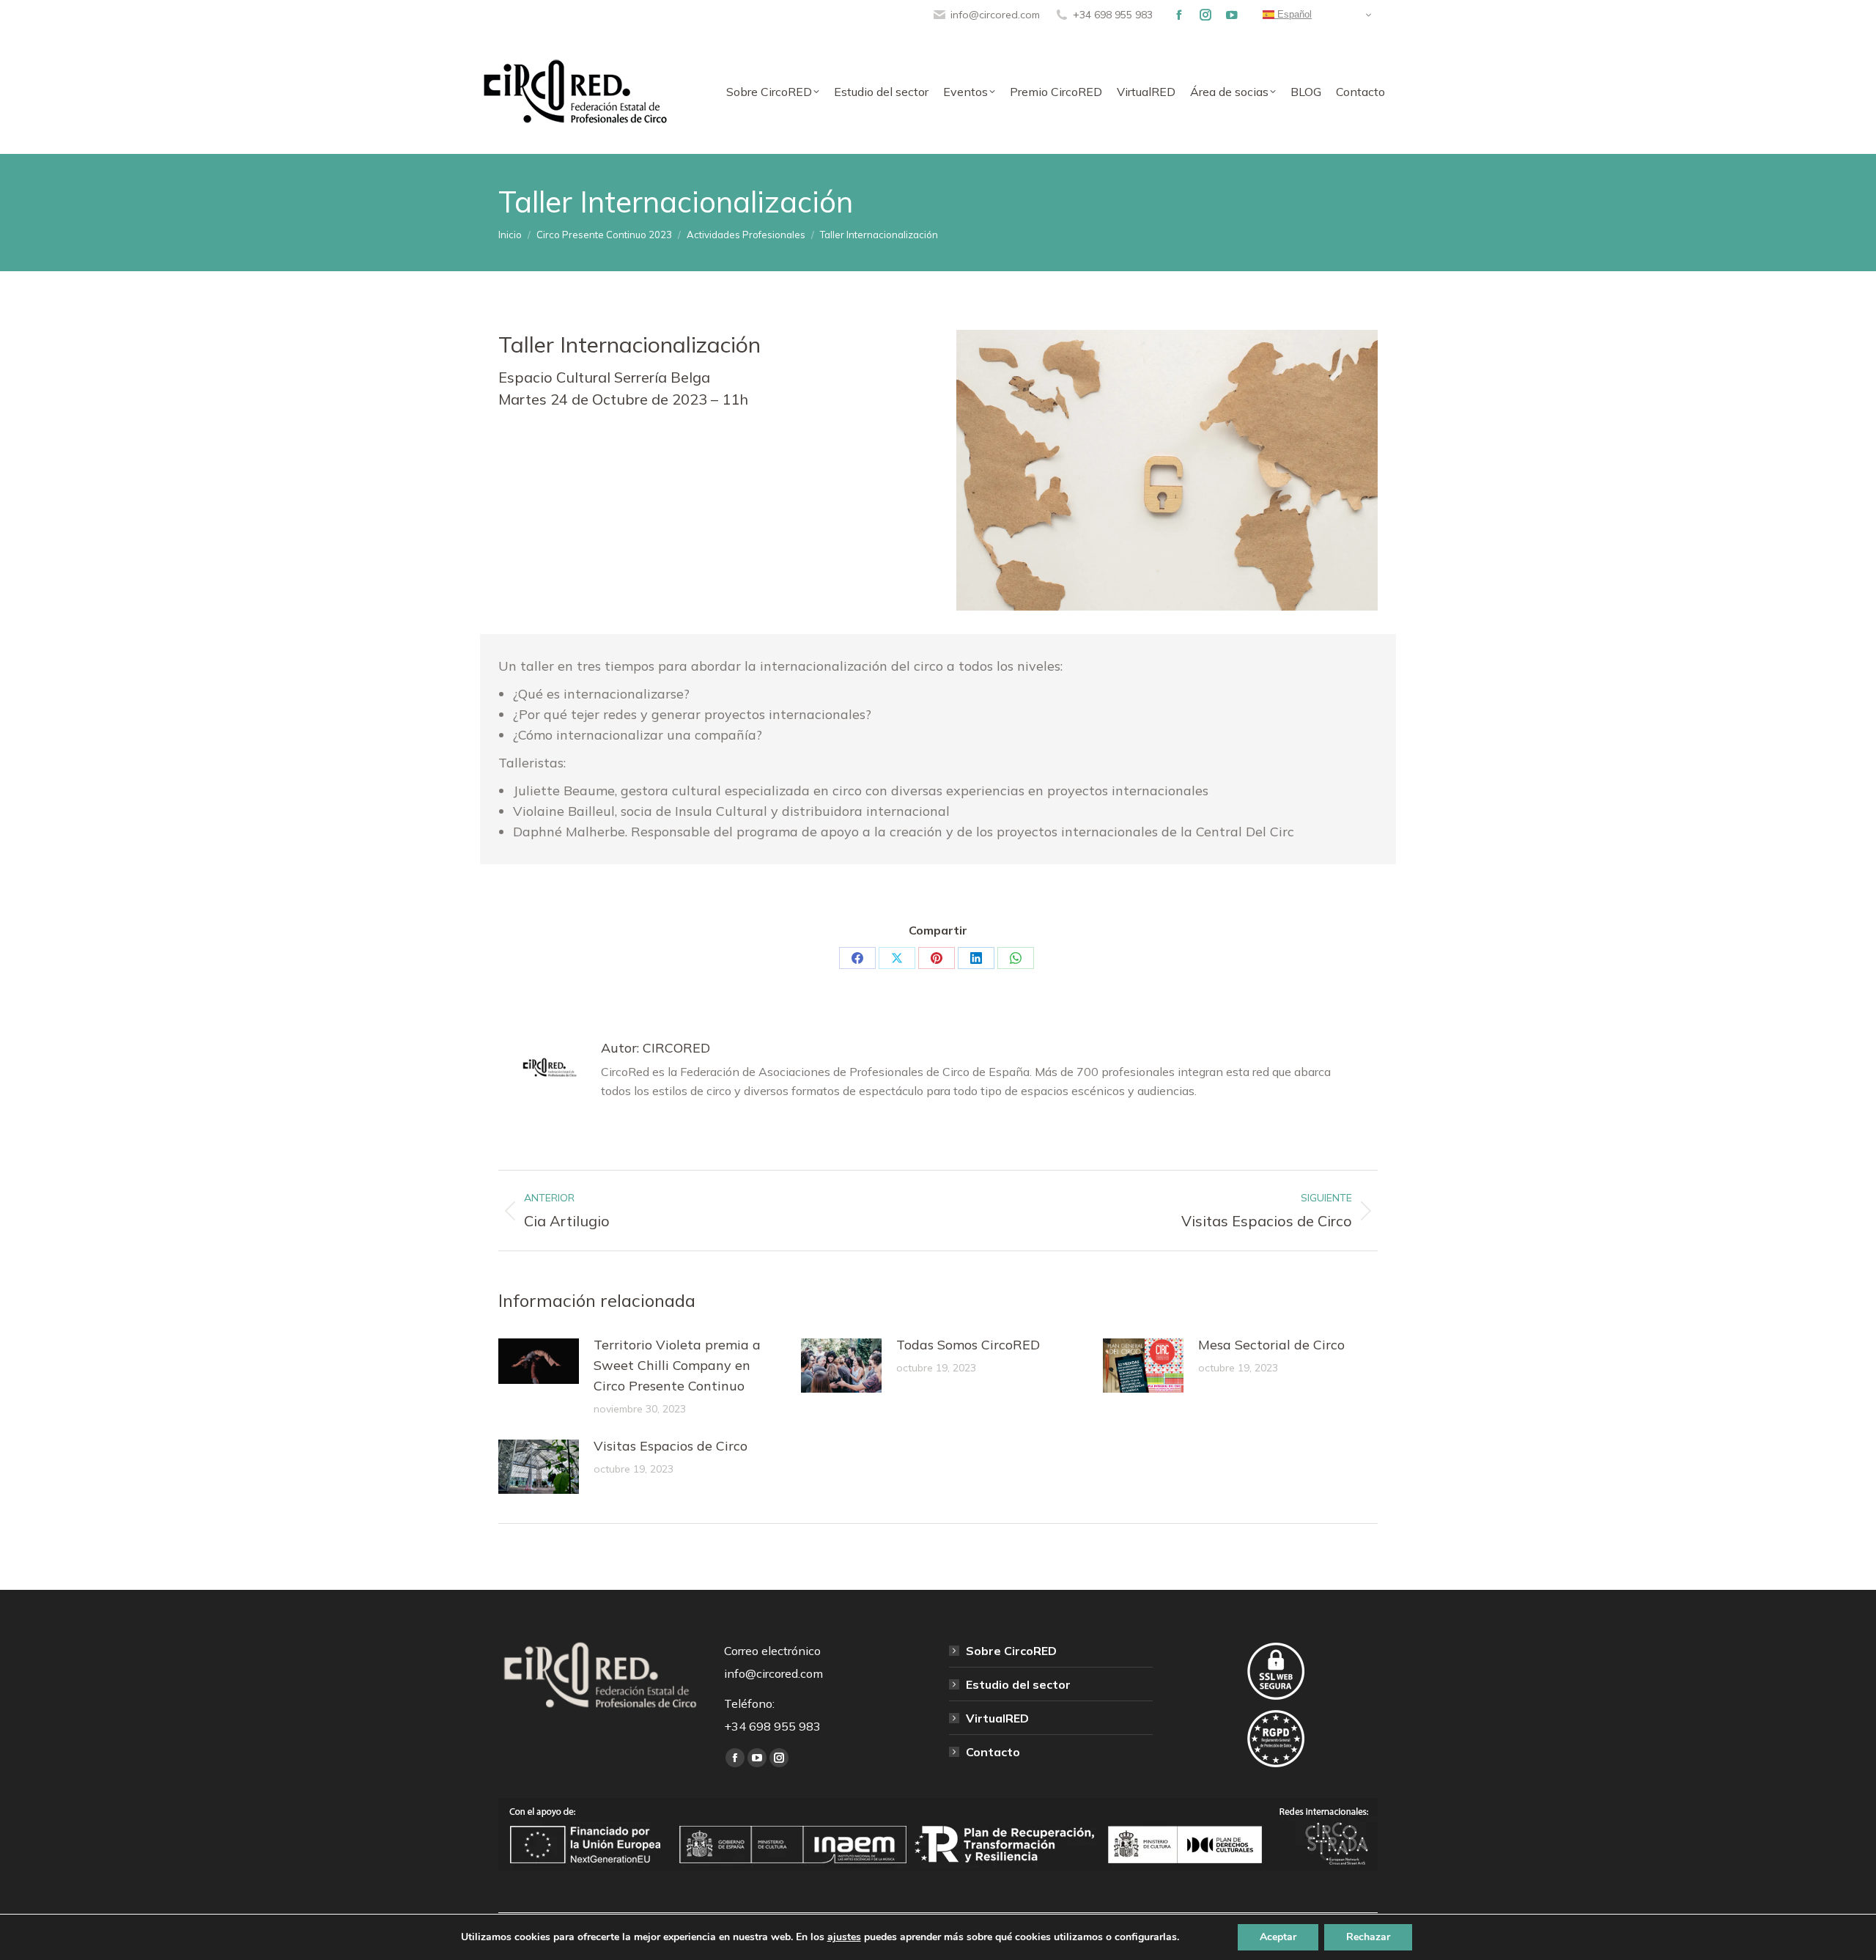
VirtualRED (997, 1718)
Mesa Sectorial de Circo (1271, 1345)
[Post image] (539, 1361)
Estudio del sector (1018, 1684)
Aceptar (1278, 1937)
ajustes (844, 1937)
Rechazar (1368, 1937)
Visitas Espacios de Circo (671, 1446)
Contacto (993, 1752)
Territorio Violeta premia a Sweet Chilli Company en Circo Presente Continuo (677, 1365)
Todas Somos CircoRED (968, 1345)
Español (1293, 14)
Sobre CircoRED (1011, 1651)
